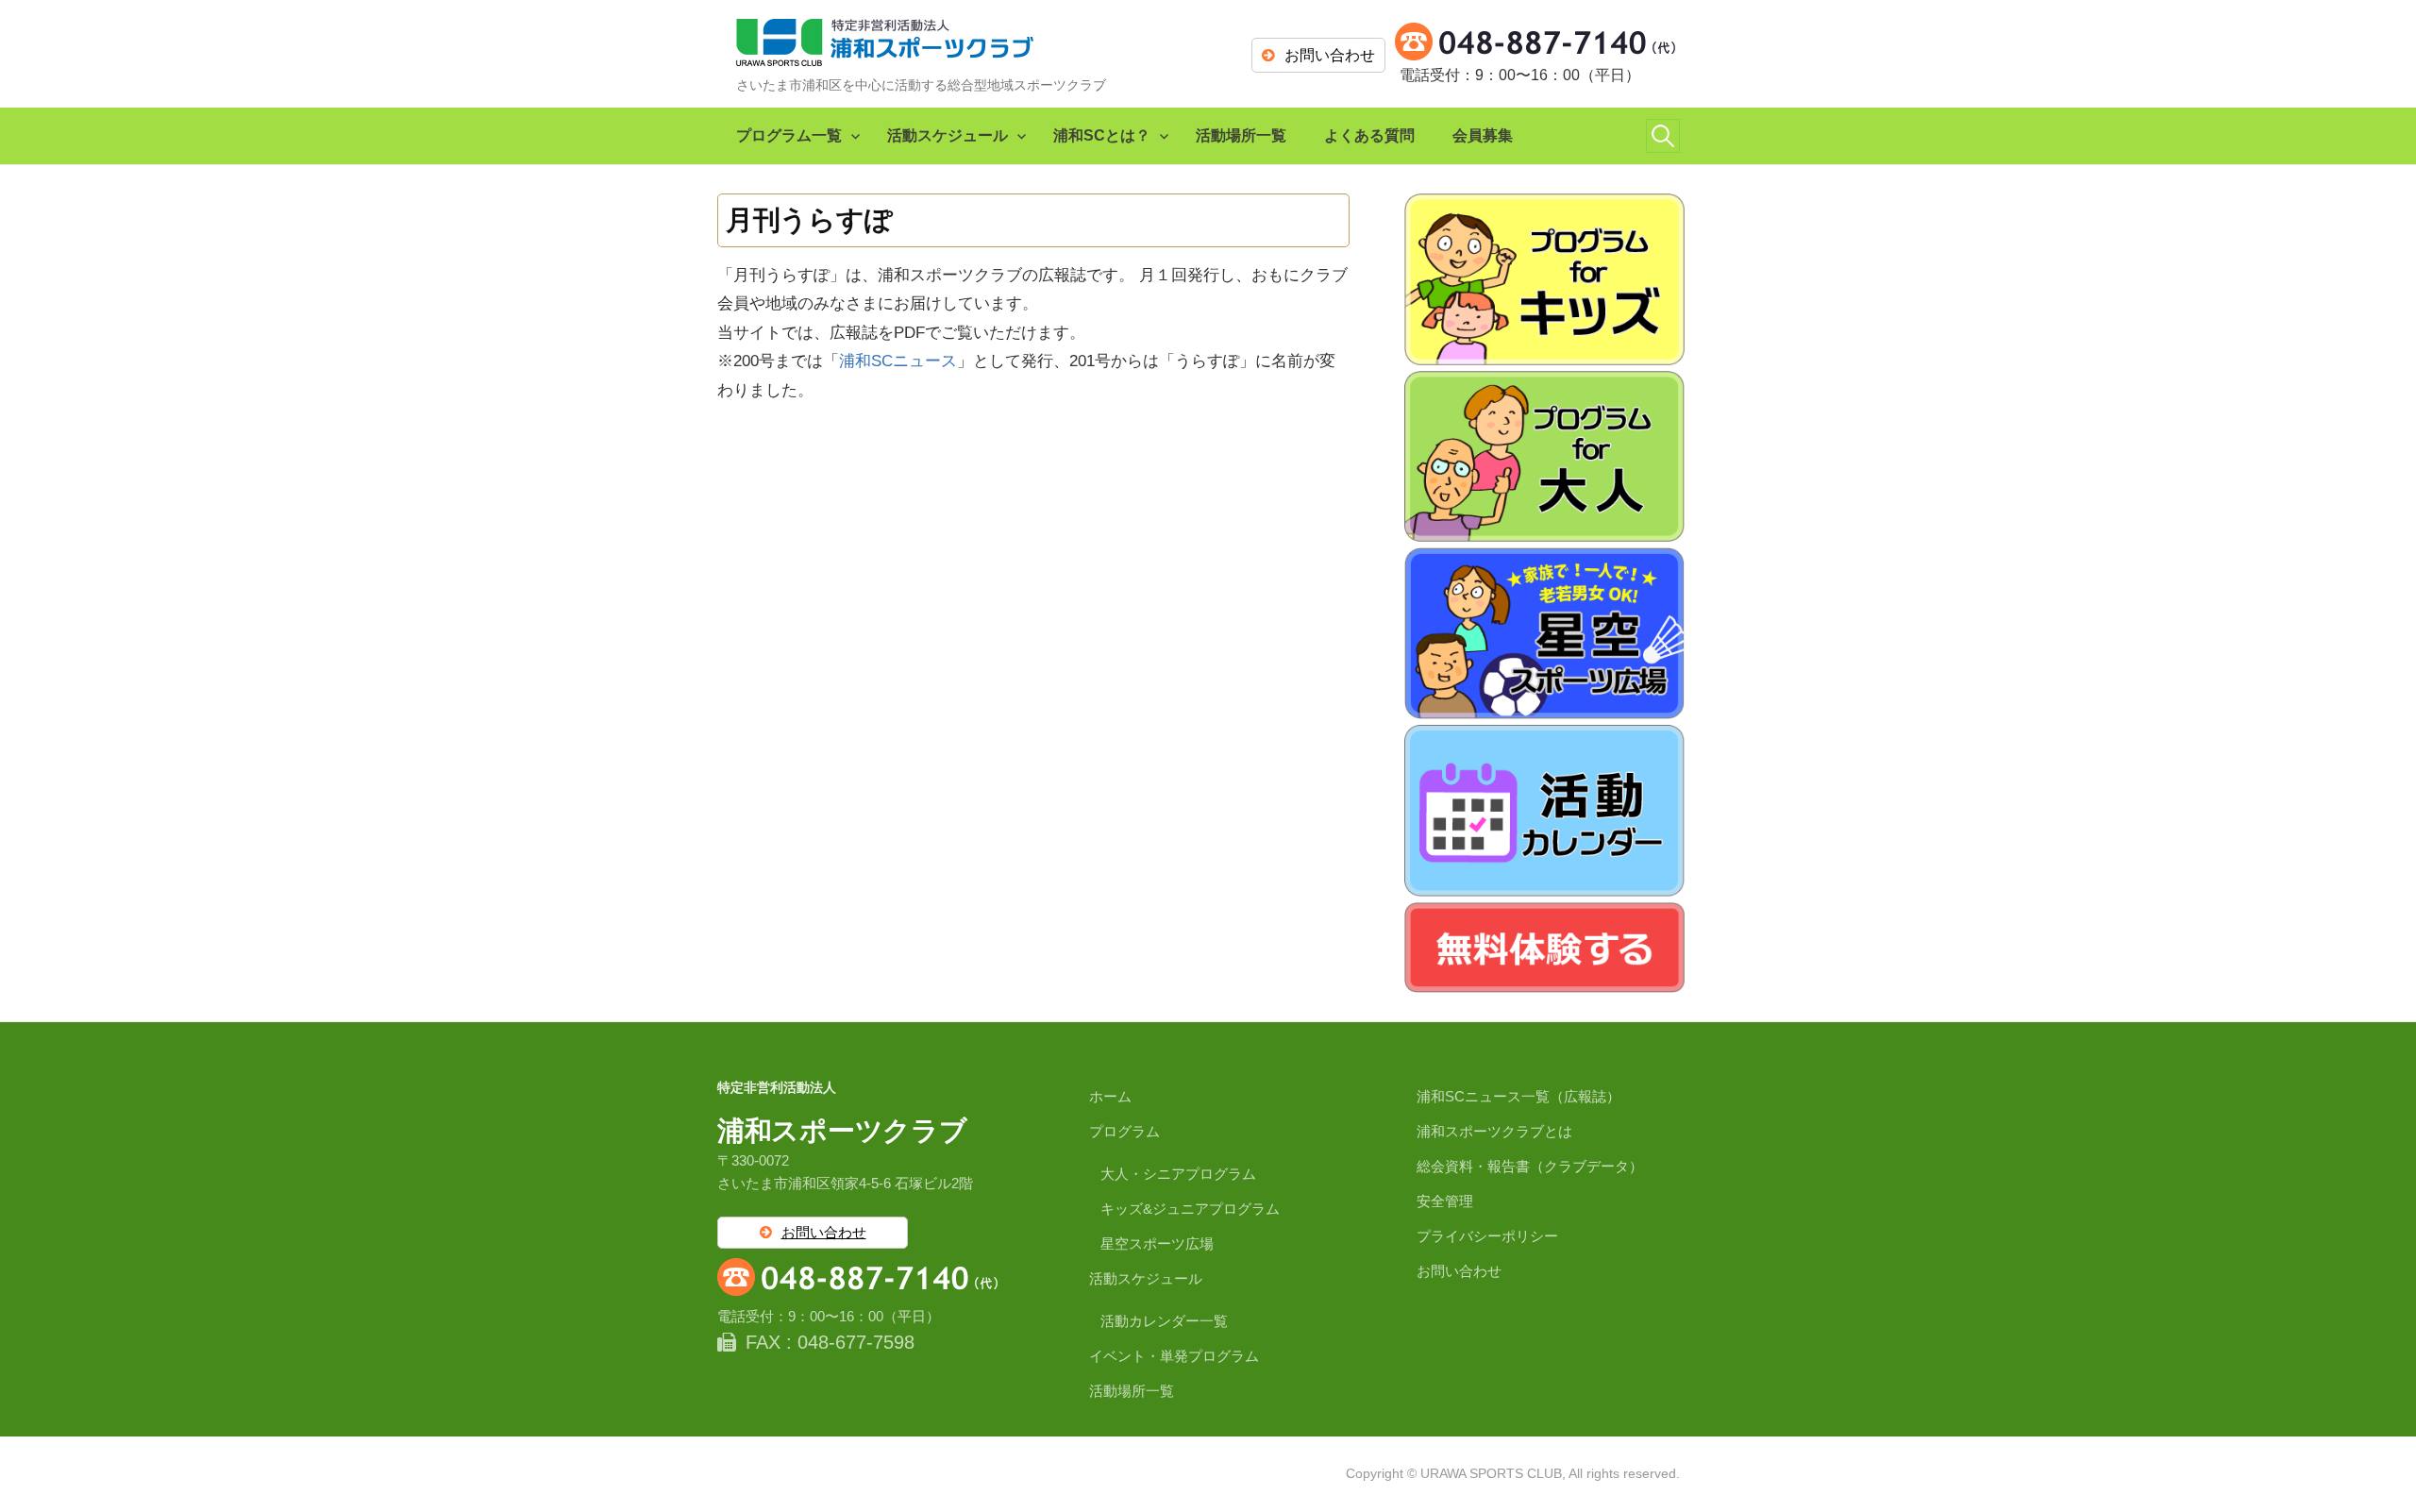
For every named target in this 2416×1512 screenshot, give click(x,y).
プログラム (1124, 1131)
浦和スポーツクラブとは (1494, 1131)
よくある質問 (1369, 135)
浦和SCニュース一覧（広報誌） (1518, 1096)
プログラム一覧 (789, 135)
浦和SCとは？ (1102, 135)
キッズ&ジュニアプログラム (1190, 1209)
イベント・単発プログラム (1174, 1356)
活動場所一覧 (1241, 135)
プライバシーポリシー (1487, 1236)
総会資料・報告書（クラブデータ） (1530, 1166)
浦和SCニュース (898, 361)
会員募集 (1483, 135)
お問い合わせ (1330, 55)
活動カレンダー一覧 (1164, 1321)
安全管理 (1445, 1201)
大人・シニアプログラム (1178, 1174)
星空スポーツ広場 (1157, 1243)
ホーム (1110, 1096)
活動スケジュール (948, 135)
